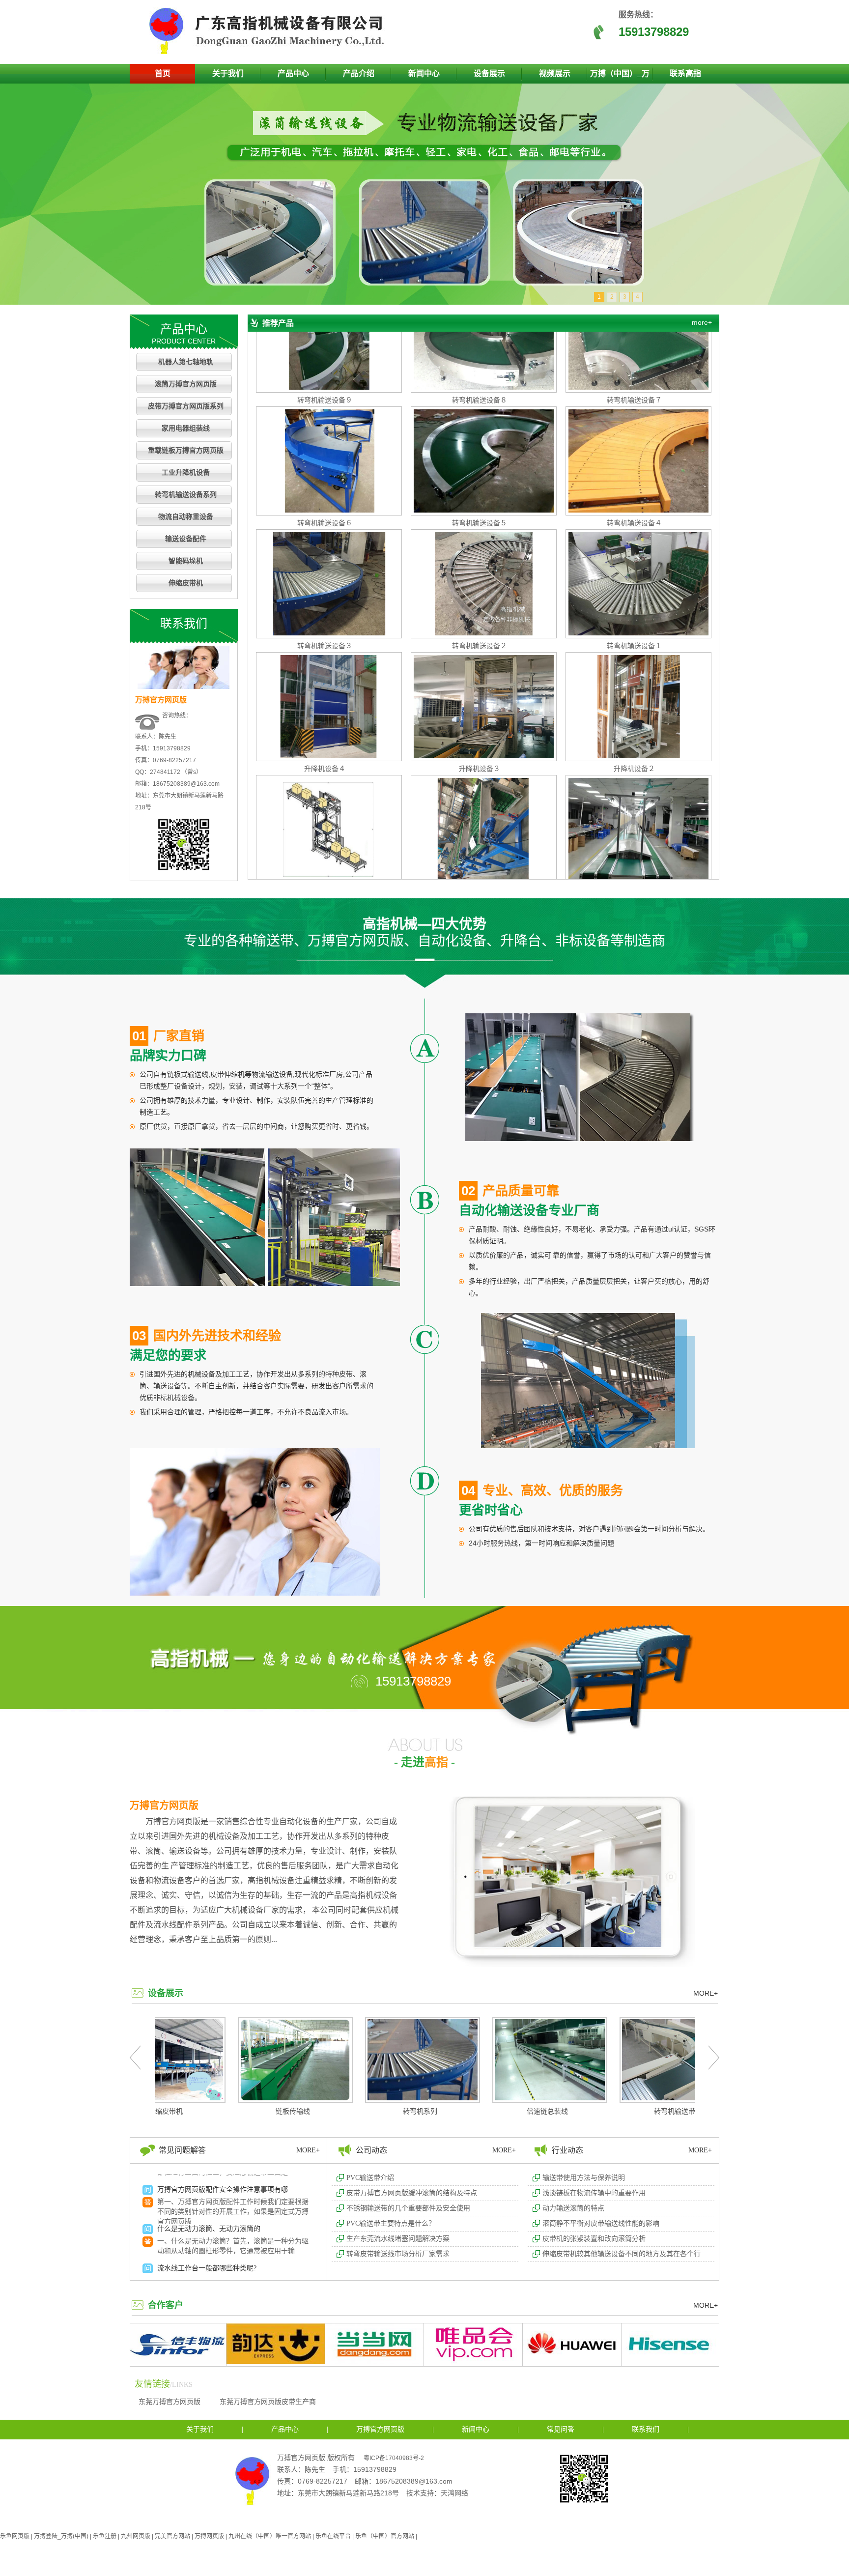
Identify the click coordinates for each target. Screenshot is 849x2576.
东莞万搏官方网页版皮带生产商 (268, 2402)
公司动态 (371, 2150)
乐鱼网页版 (15, 2536)
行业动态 (567, 2150)
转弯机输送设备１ (634, 575)
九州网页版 (136, 2536)
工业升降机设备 (186, 472)
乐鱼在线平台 (333, 2536)
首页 (163, 73)
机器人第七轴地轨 (186, 362)
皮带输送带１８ (634, 821)
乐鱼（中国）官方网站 (385, 2536)
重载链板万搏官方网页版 (186, 450)
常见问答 (561, 2429)
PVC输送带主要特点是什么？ (391, 2223)
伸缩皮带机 (186, 583)
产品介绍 (359, 73)
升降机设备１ (325, 821)
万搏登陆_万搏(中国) (61, 2536)
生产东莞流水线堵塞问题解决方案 (398, 2239)
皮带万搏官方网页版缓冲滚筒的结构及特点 (412, 2193)
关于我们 (228, 73)
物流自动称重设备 (186, 517)
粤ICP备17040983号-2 (394, 2458)
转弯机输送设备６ (325, 452)
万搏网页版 (209, 2536)
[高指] (270, 52)
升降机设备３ (480, 698)
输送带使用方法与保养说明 (584, 2178)
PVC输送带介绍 (370, 2178)
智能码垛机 (186, 561)
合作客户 (166, 2305)
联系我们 (646, 2429)
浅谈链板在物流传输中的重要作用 (594, 2193)
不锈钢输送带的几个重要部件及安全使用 (408, 2208)
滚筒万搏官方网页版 (186, 384)
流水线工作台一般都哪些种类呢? (207, 2199)
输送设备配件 (186, 539)
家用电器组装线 (186, 428)
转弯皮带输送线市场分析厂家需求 (398, 2254)
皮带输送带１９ (480, 821)
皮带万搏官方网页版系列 (186, 406)
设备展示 (489, 73)
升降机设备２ (634, 698)
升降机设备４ (325, 698)
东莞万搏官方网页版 (170, 2402)
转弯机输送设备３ (325, 575)
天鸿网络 (454, 2493)
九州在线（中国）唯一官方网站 (270, 2536)
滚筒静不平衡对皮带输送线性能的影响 (601, 2223)
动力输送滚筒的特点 (573, 2208)
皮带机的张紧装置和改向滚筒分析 (594, 2239)
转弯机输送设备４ (634, 452)
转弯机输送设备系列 (186, 495)
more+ (702, 322)
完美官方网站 (172, 2536)
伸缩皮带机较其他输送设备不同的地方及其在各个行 (622, 2254)
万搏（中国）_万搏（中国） (620, 76)
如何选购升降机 (181, 2238)
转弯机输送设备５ (480, 452)
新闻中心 (424, 73)
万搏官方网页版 (164, 1805)
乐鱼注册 (105, 2536)
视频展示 (555, 73)
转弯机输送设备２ (480, 575)
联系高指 (685, 73)
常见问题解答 (182, 2150)
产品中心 (293, 73)
